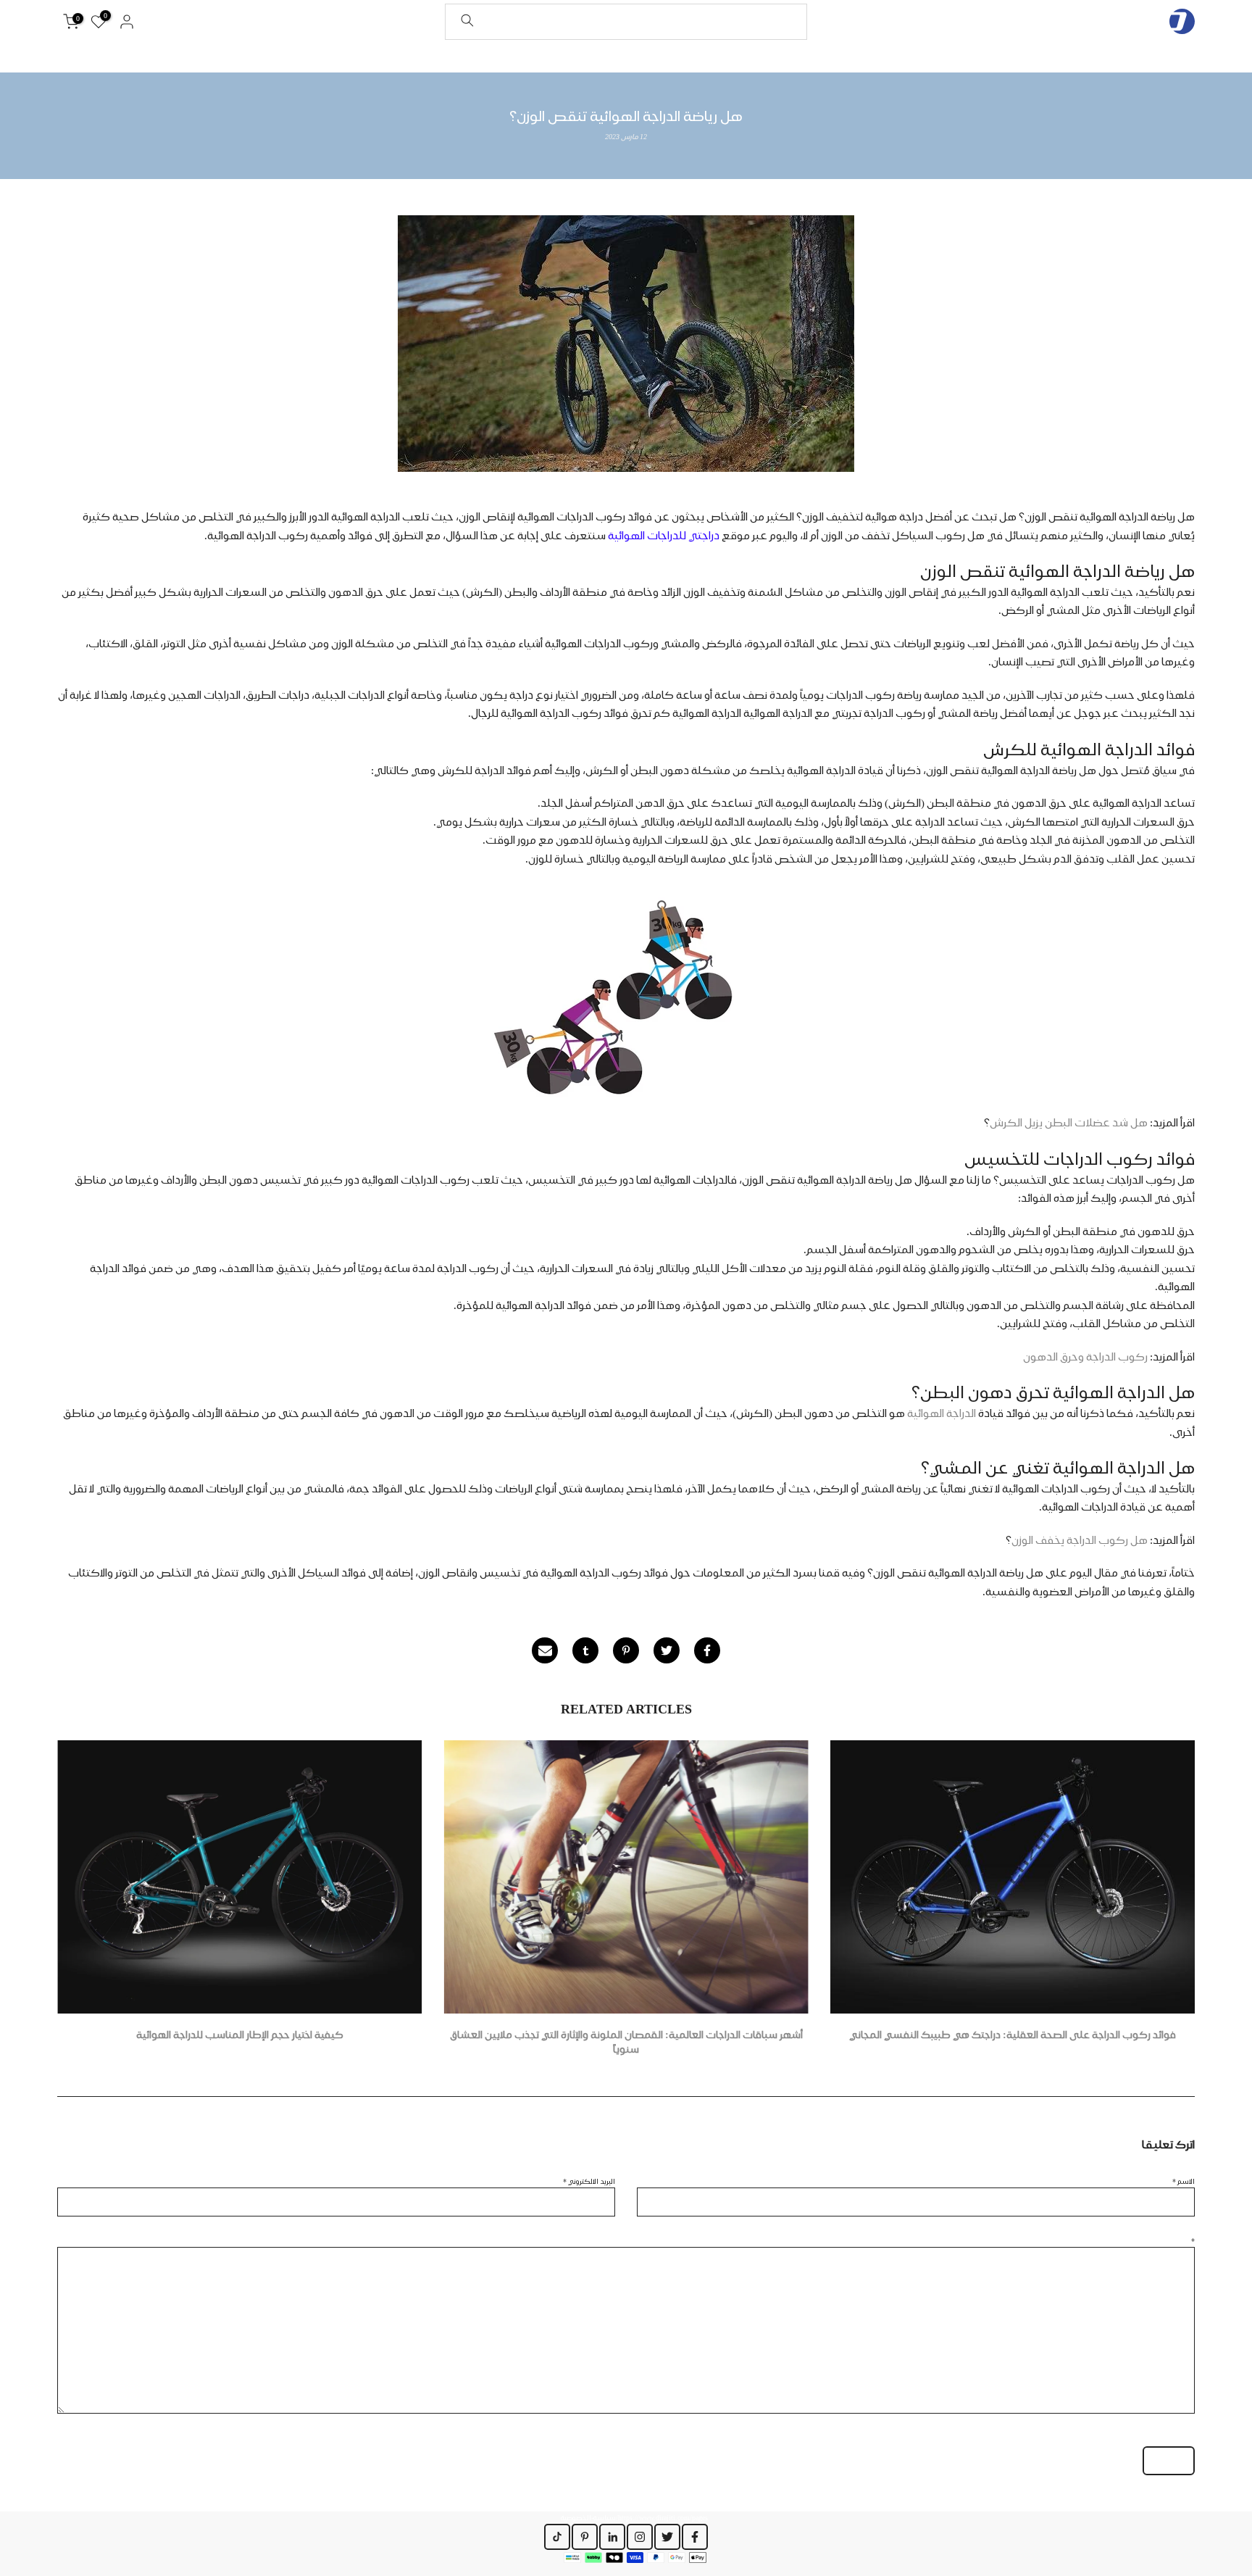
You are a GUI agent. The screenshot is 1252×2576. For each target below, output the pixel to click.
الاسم (1184, 2181)
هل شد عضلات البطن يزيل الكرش (1069, 1123)
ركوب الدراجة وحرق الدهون (1085, 1357)
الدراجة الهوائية (943, 1413)
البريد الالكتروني (589, 2181)
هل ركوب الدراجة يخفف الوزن (1081, 1540)
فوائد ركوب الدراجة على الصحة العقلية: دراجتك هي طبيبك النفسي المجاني (1013, 2035)
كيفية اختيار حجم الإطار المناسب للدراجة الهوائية (240, 2035)
